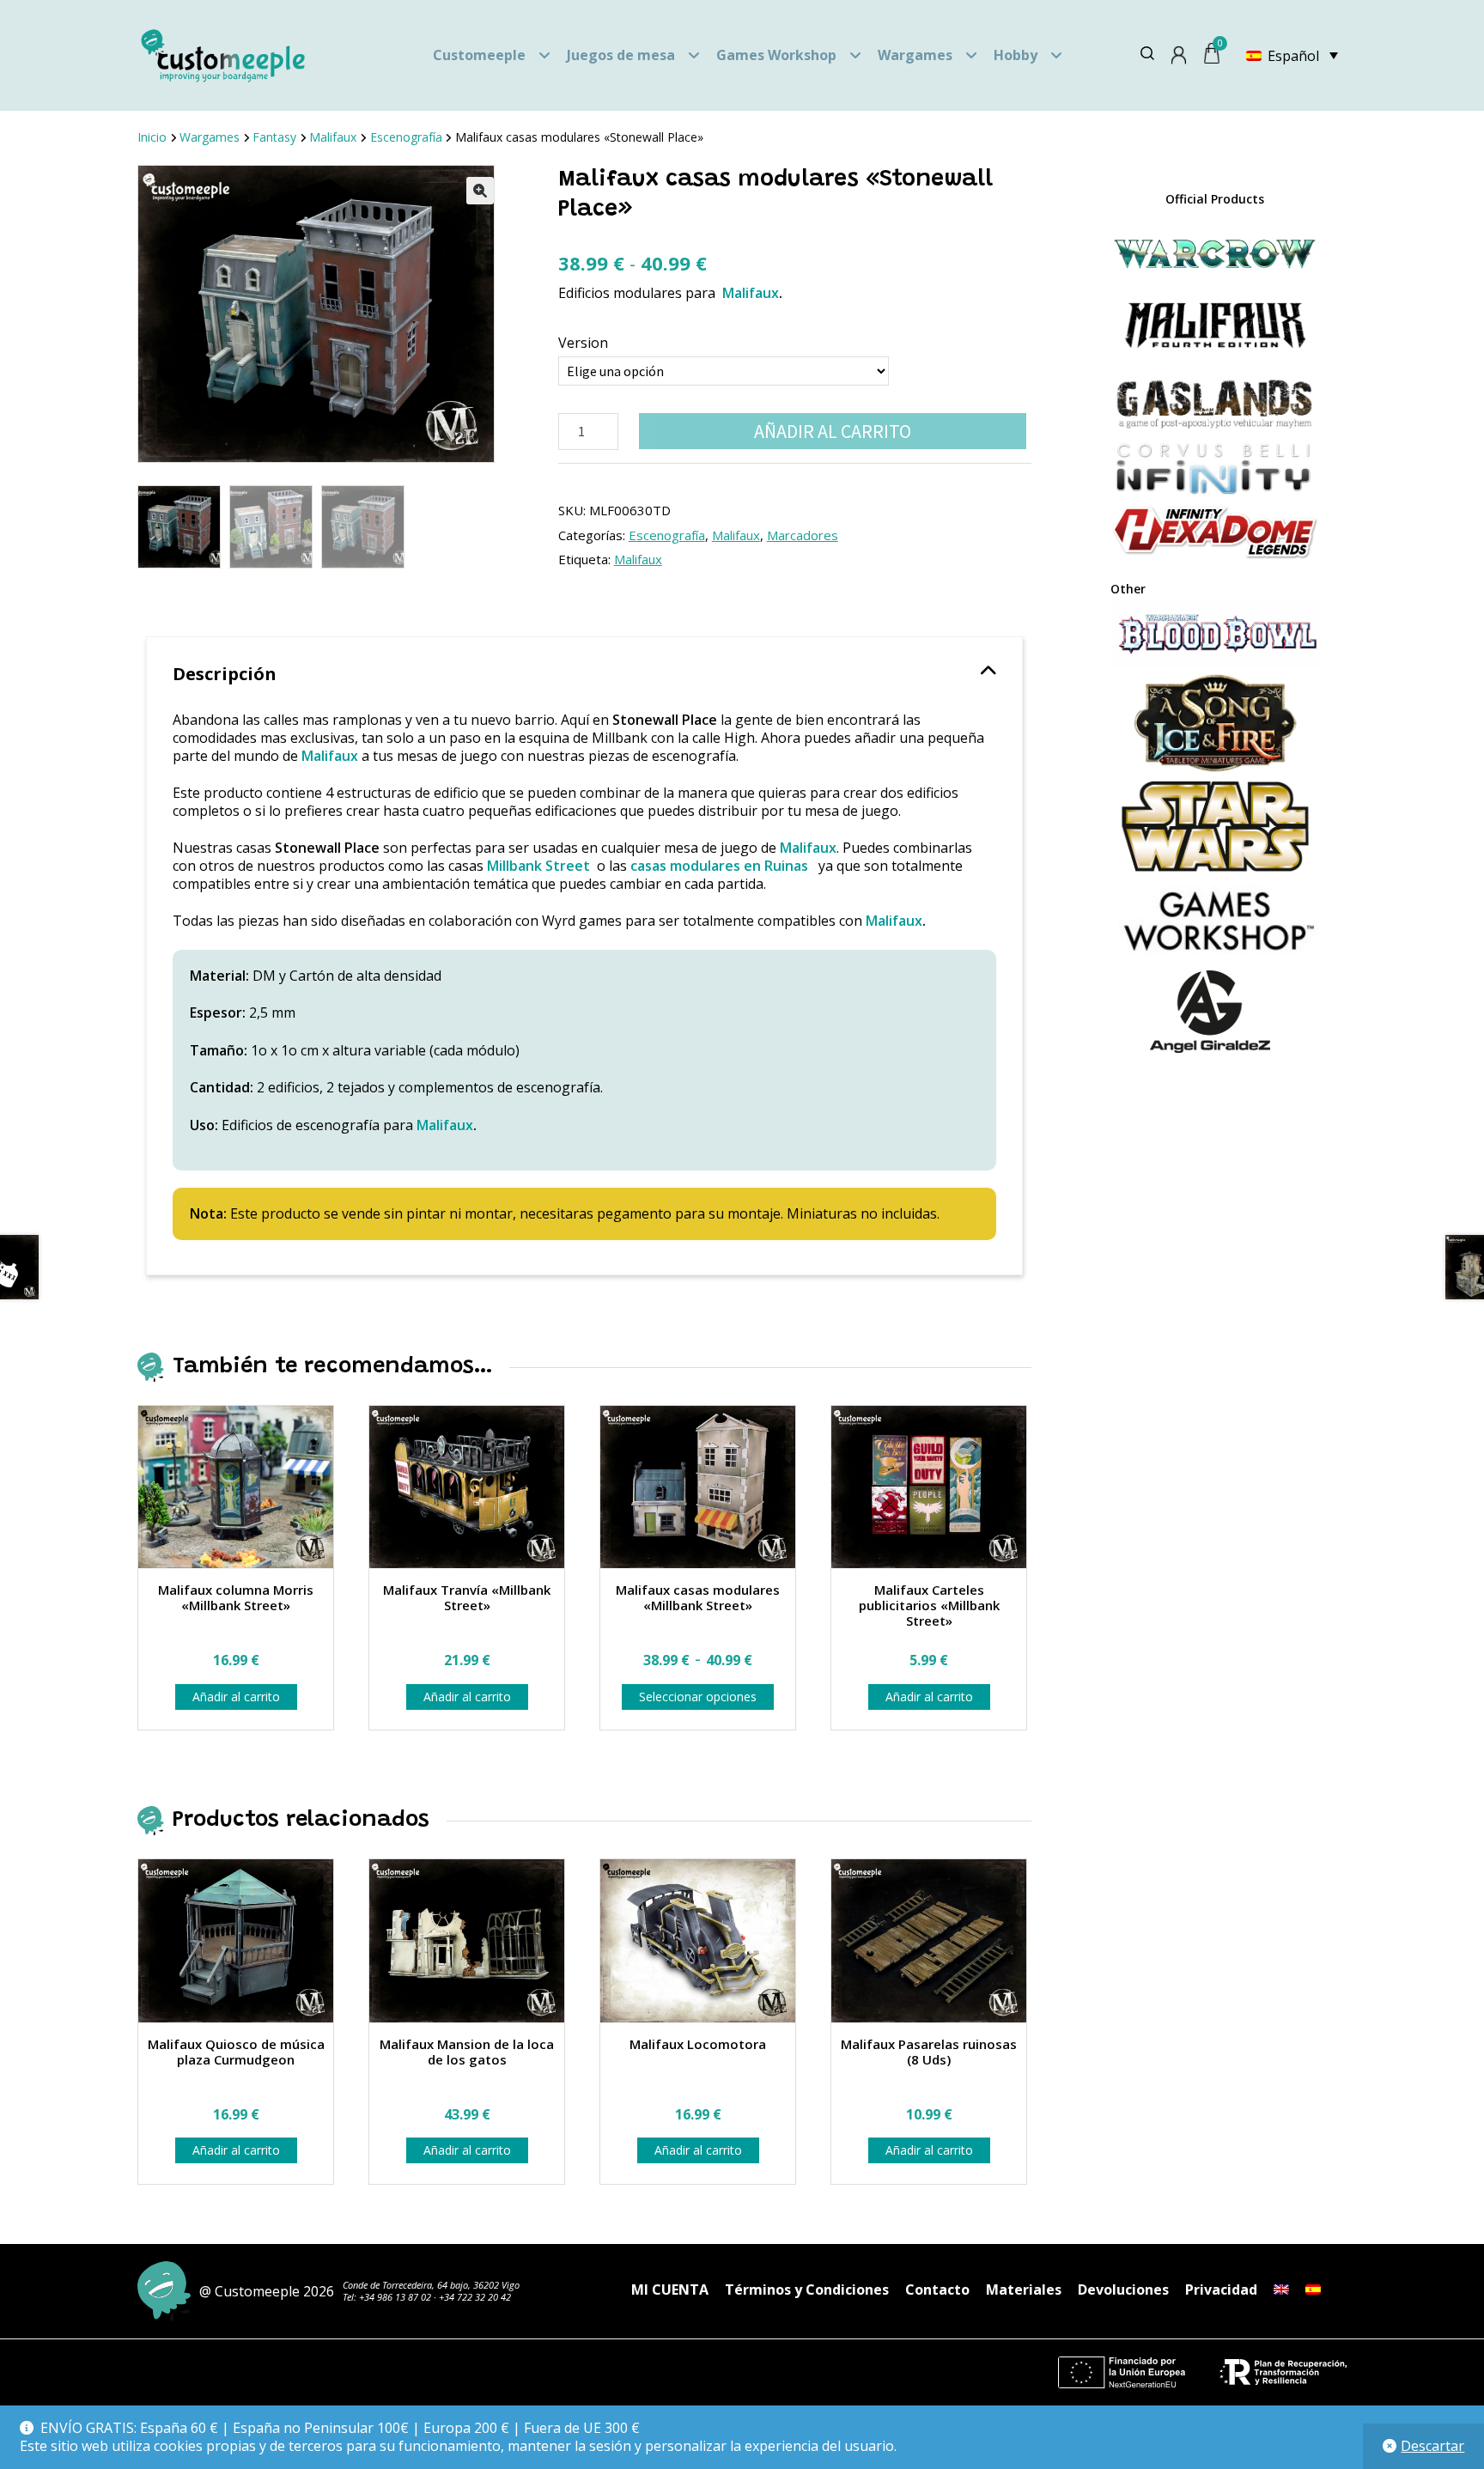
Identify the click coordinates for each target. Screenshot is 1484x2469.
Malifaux (333, 137)
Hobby (1016, 55)
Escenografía (406, 137)
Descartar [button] (1432, 2446)
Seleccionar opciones (698, 1697)
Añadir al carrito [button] (236, 1697)
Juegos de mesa (621, 55)
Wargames (915, 55)
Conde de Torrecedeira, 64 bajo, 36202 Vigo (431, 2285)
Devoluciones (1123, 2290)
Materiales (1024, 2290)
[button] (480, 191)
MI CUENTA (670, 2290)
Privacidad (1221, 2290)
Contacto (937, 2290)
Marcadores (803, 535)
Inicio (152, 137)
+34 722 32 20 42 (475, 2297)
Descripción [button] (225, 674)
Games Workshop (776, 55)
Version (583, 343)
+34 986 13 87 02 (395, 2297)
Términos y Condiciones (807, 2290)
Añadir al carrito (833, 431)
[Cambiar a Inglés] (1281, 2290)
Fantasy (274, 137)
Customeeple (479, 55)
